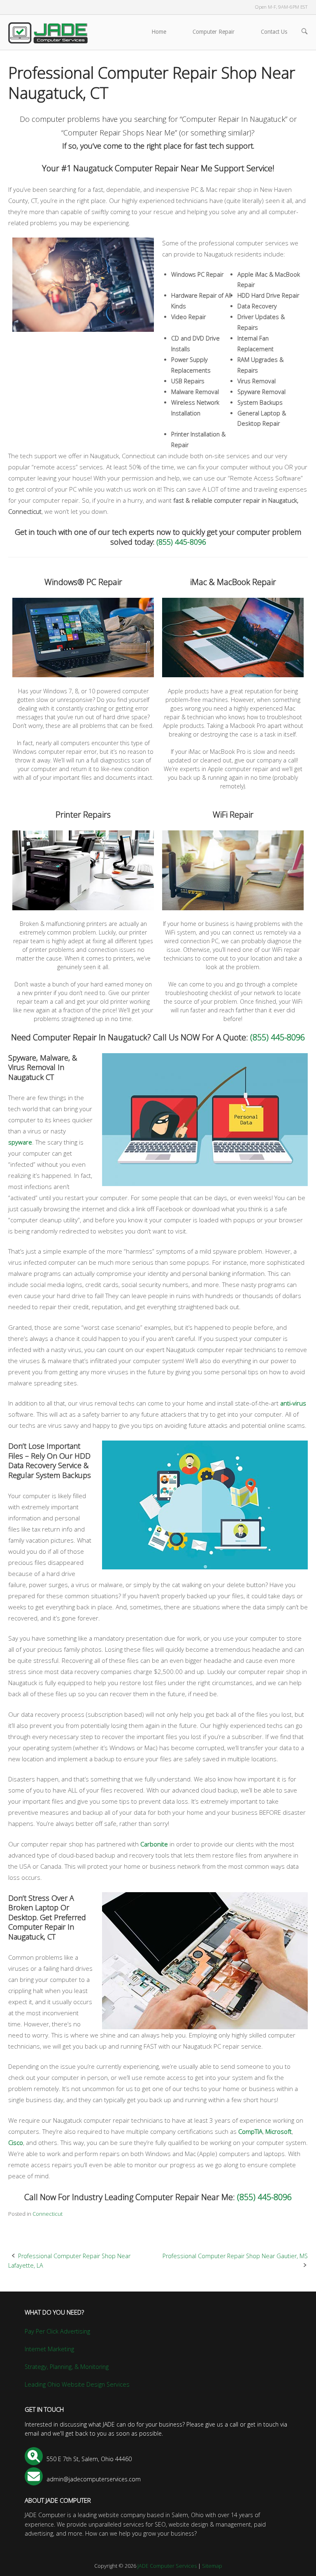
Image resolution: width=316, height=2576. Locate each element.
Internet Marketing (49, 2349)
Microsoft (279, 2131)
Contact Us (274, 32)
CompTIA (250, 2131)
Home (159, 32)
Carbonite (154, 1844)
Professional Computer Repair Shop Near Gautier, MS (235, 2256)
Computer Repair (214, 32)
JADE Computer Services (167, 2566)
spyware (20, 1142)
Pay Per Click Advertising (57, 2331)
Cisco (16, 2142)
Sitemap (212, 2566)
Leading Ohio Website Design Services (77, 2384)
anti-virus (293, 1403)
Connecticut (48, 2214)
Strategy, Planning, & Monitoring (67, 2367)
